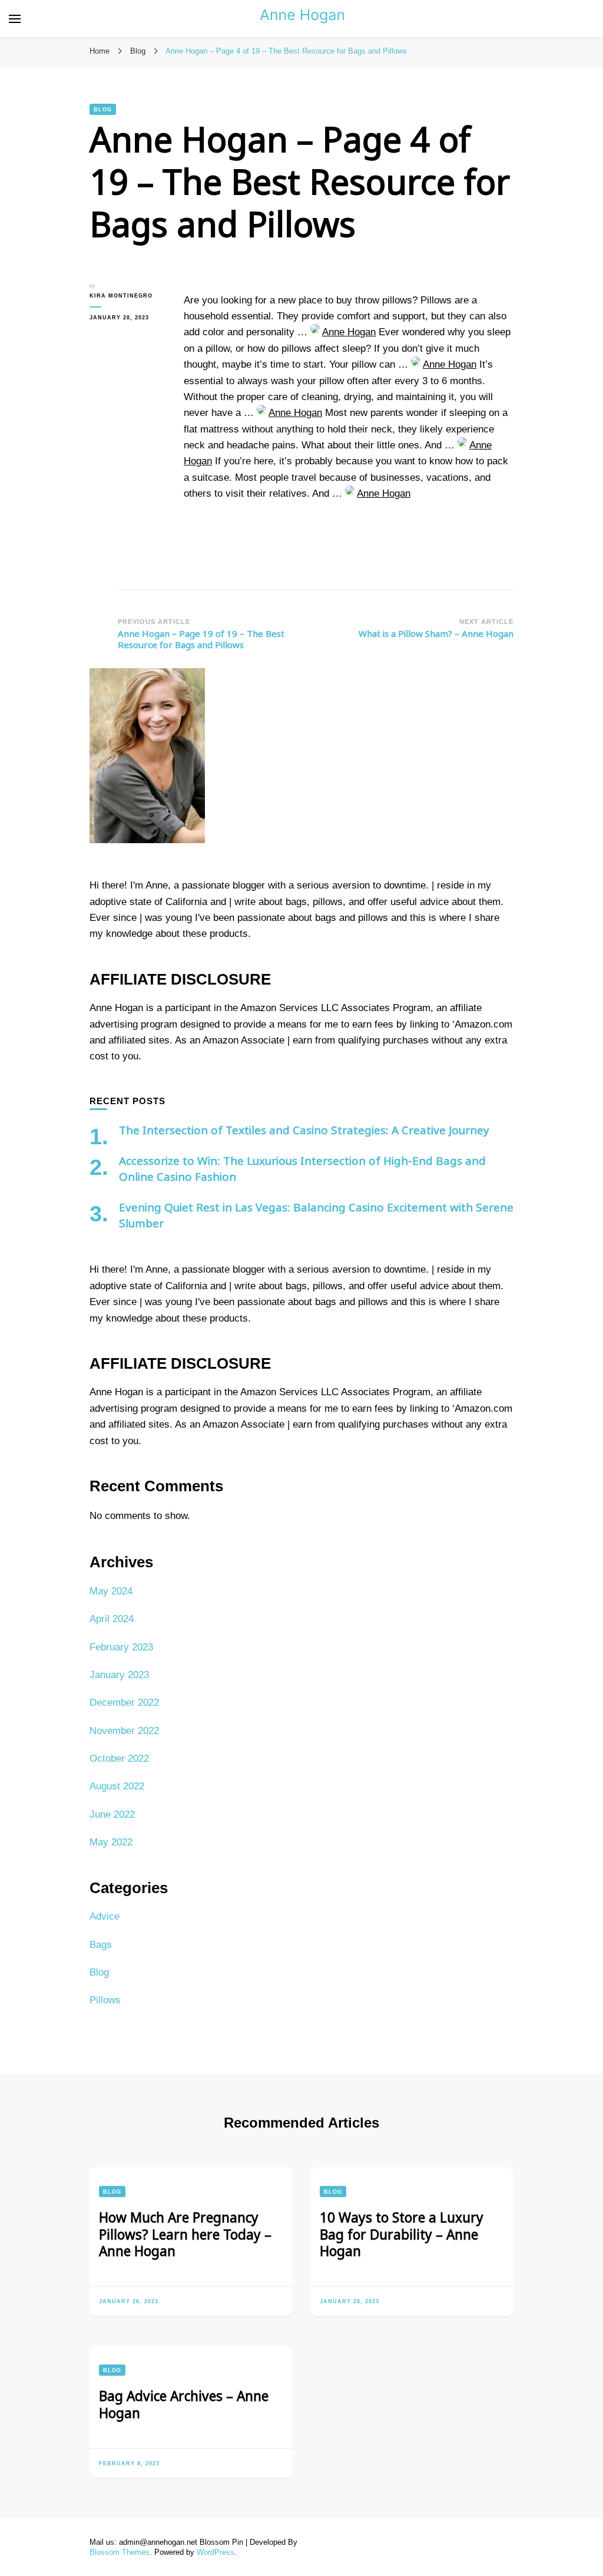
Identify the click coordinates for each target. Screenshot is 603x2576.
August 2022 (117, 1786)
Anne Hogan (349, 332)
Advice (105, 1916)
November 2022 (124, 1731)
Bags (101, 1945)
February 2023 (121, 1647)
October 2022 (119, 1758)
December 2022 (124, 1703)
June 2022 (112, 1814)
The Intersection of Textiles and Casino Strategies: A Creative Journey (304, 1130)
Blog (103, 109)
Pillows (105, 2000)
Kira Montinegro (121, 295)
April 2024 (112, 1619)
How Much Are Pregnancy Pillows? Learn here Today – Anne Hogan (185, 2234)
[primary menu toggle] (15, 19)
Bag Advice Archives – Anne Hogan (184, 2404)
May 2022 (111, 1842)
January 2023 (119, 1675)
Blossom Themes (120, 2552)
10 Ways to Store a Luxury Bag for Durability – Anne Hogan (402, 2234)
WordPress (216, 2552)
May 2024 (111, 1591)
